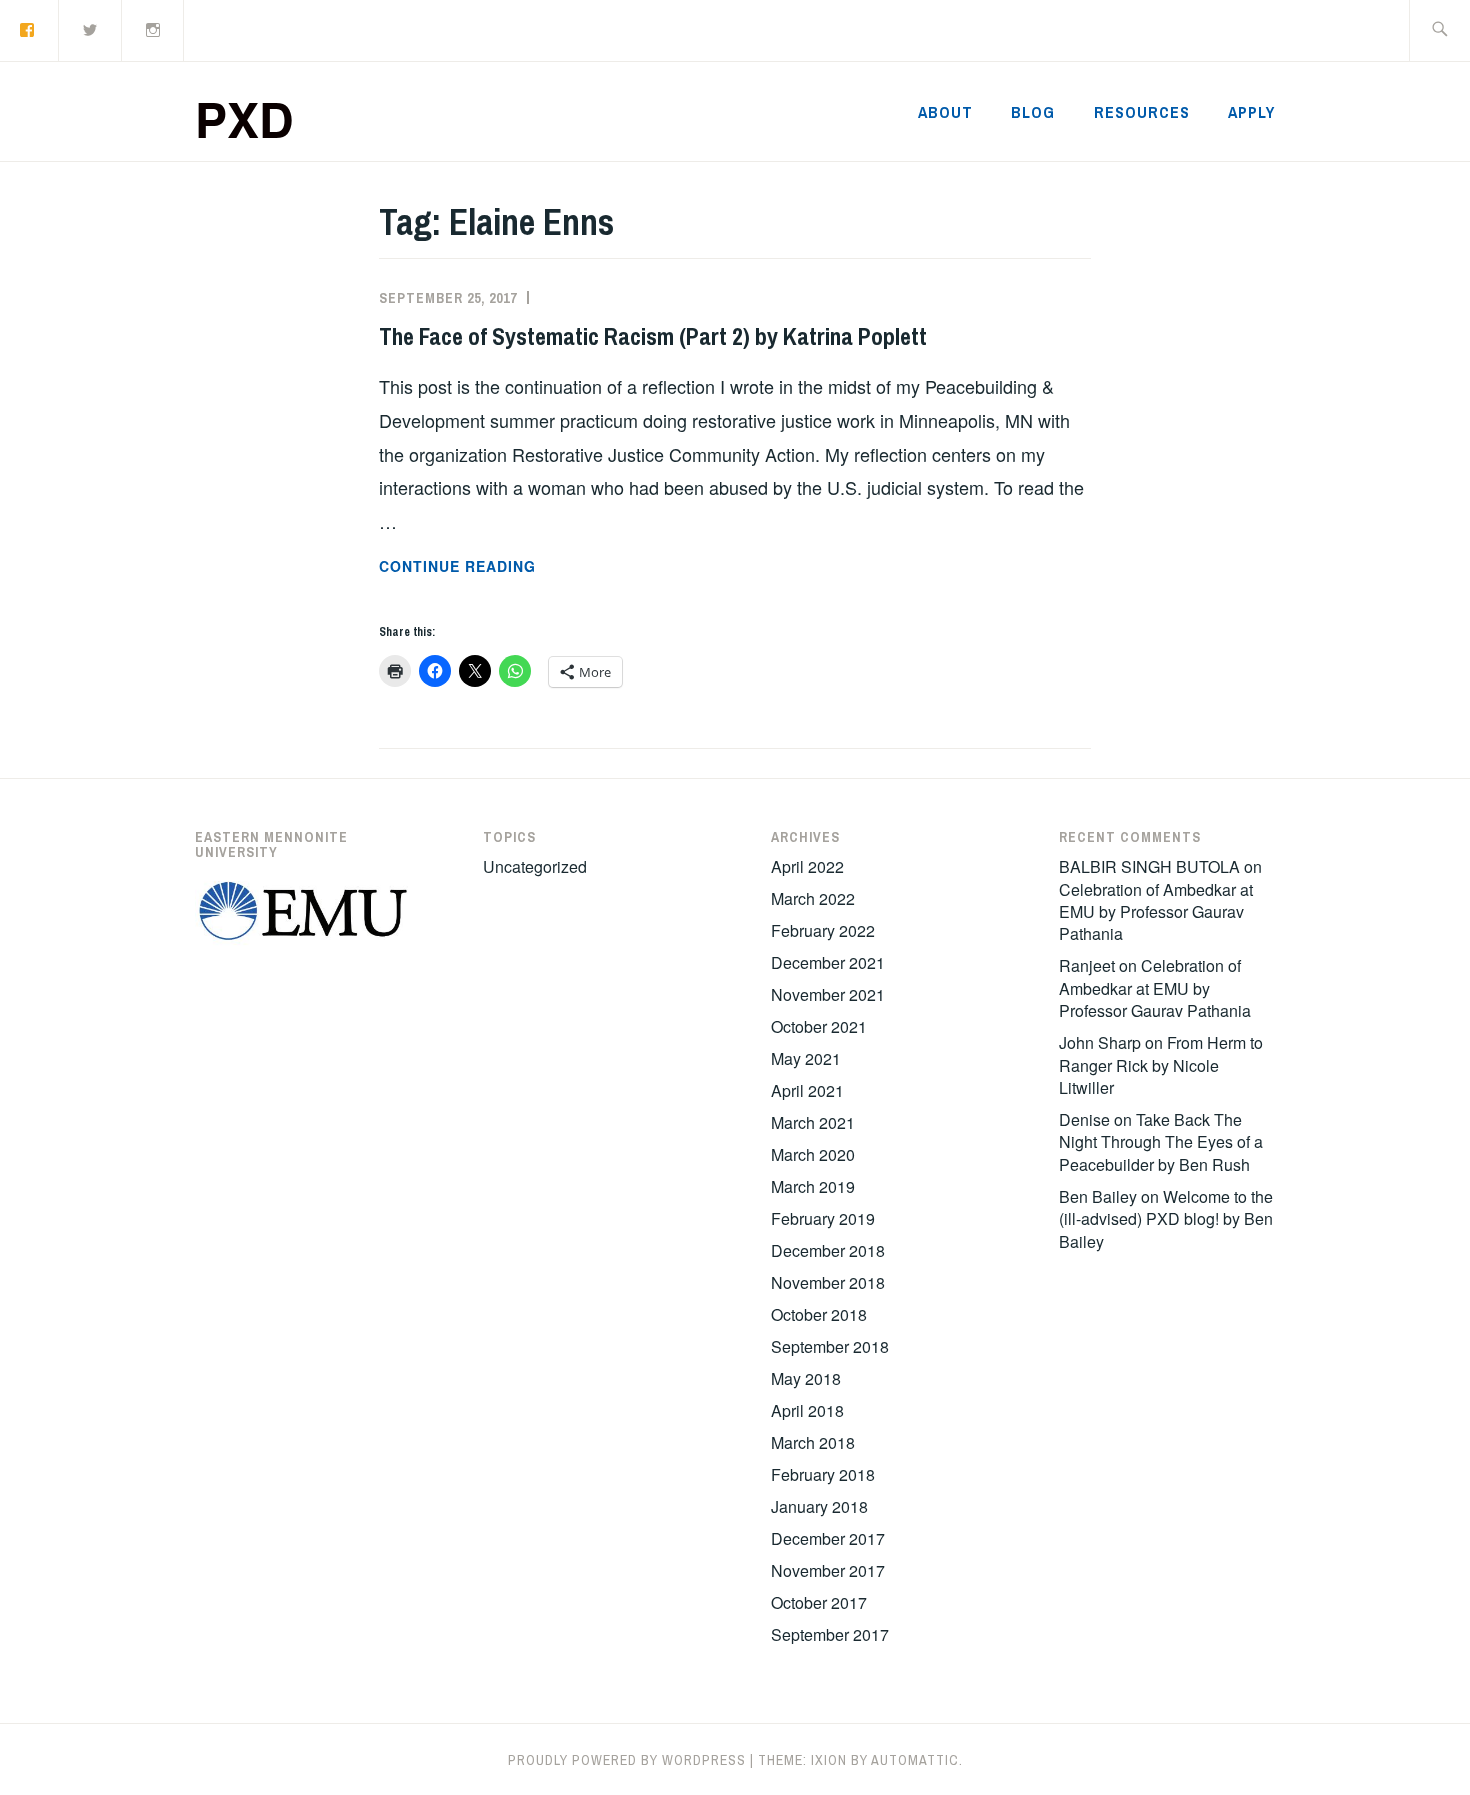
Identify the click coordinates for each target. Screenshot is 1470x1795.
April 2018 (807, 1410)
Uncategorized (535, 866)
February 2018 (823, 1474)
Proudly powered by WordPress (627, 1760)
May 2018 (806, 1378)
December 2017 (828, 1538)
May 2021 (806, 1058)
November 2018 (828, 1282)
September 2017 (830, 1634)
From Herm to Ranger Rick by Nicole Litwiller (1161, 1065)
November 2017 (828, 1570)
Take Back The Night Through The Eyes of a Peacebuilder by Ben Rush (1161, 1142)
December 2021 (828, 962)
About (945, 112)
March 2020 (813, 1154)
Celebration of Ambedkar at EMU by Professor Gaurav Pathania (1156, 912)
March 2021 (813, 1122)
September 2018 (830, 1346)
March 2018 (813, 1442)
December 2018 (828, 1250)
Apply (1251, 112)
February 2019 (823, 1218)
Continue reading (506, 567)
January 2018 (819, 1506)
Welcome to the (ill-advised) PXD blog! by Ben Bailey (1166, 1219)
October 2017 (819, 1602)
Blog (1033, 112)
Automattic (915, 1760)
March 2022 (813, 898)
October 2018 (819, 1314)
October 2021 (819, 1026)
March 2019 (813, 1186)
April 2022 (807, 866)
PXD (244, 118)
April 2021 (807, 1090)
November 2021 (828, 994)
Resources (1142, 112)
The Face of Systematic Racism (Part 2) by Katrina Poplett (653, 336)
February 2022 (823, 930)
